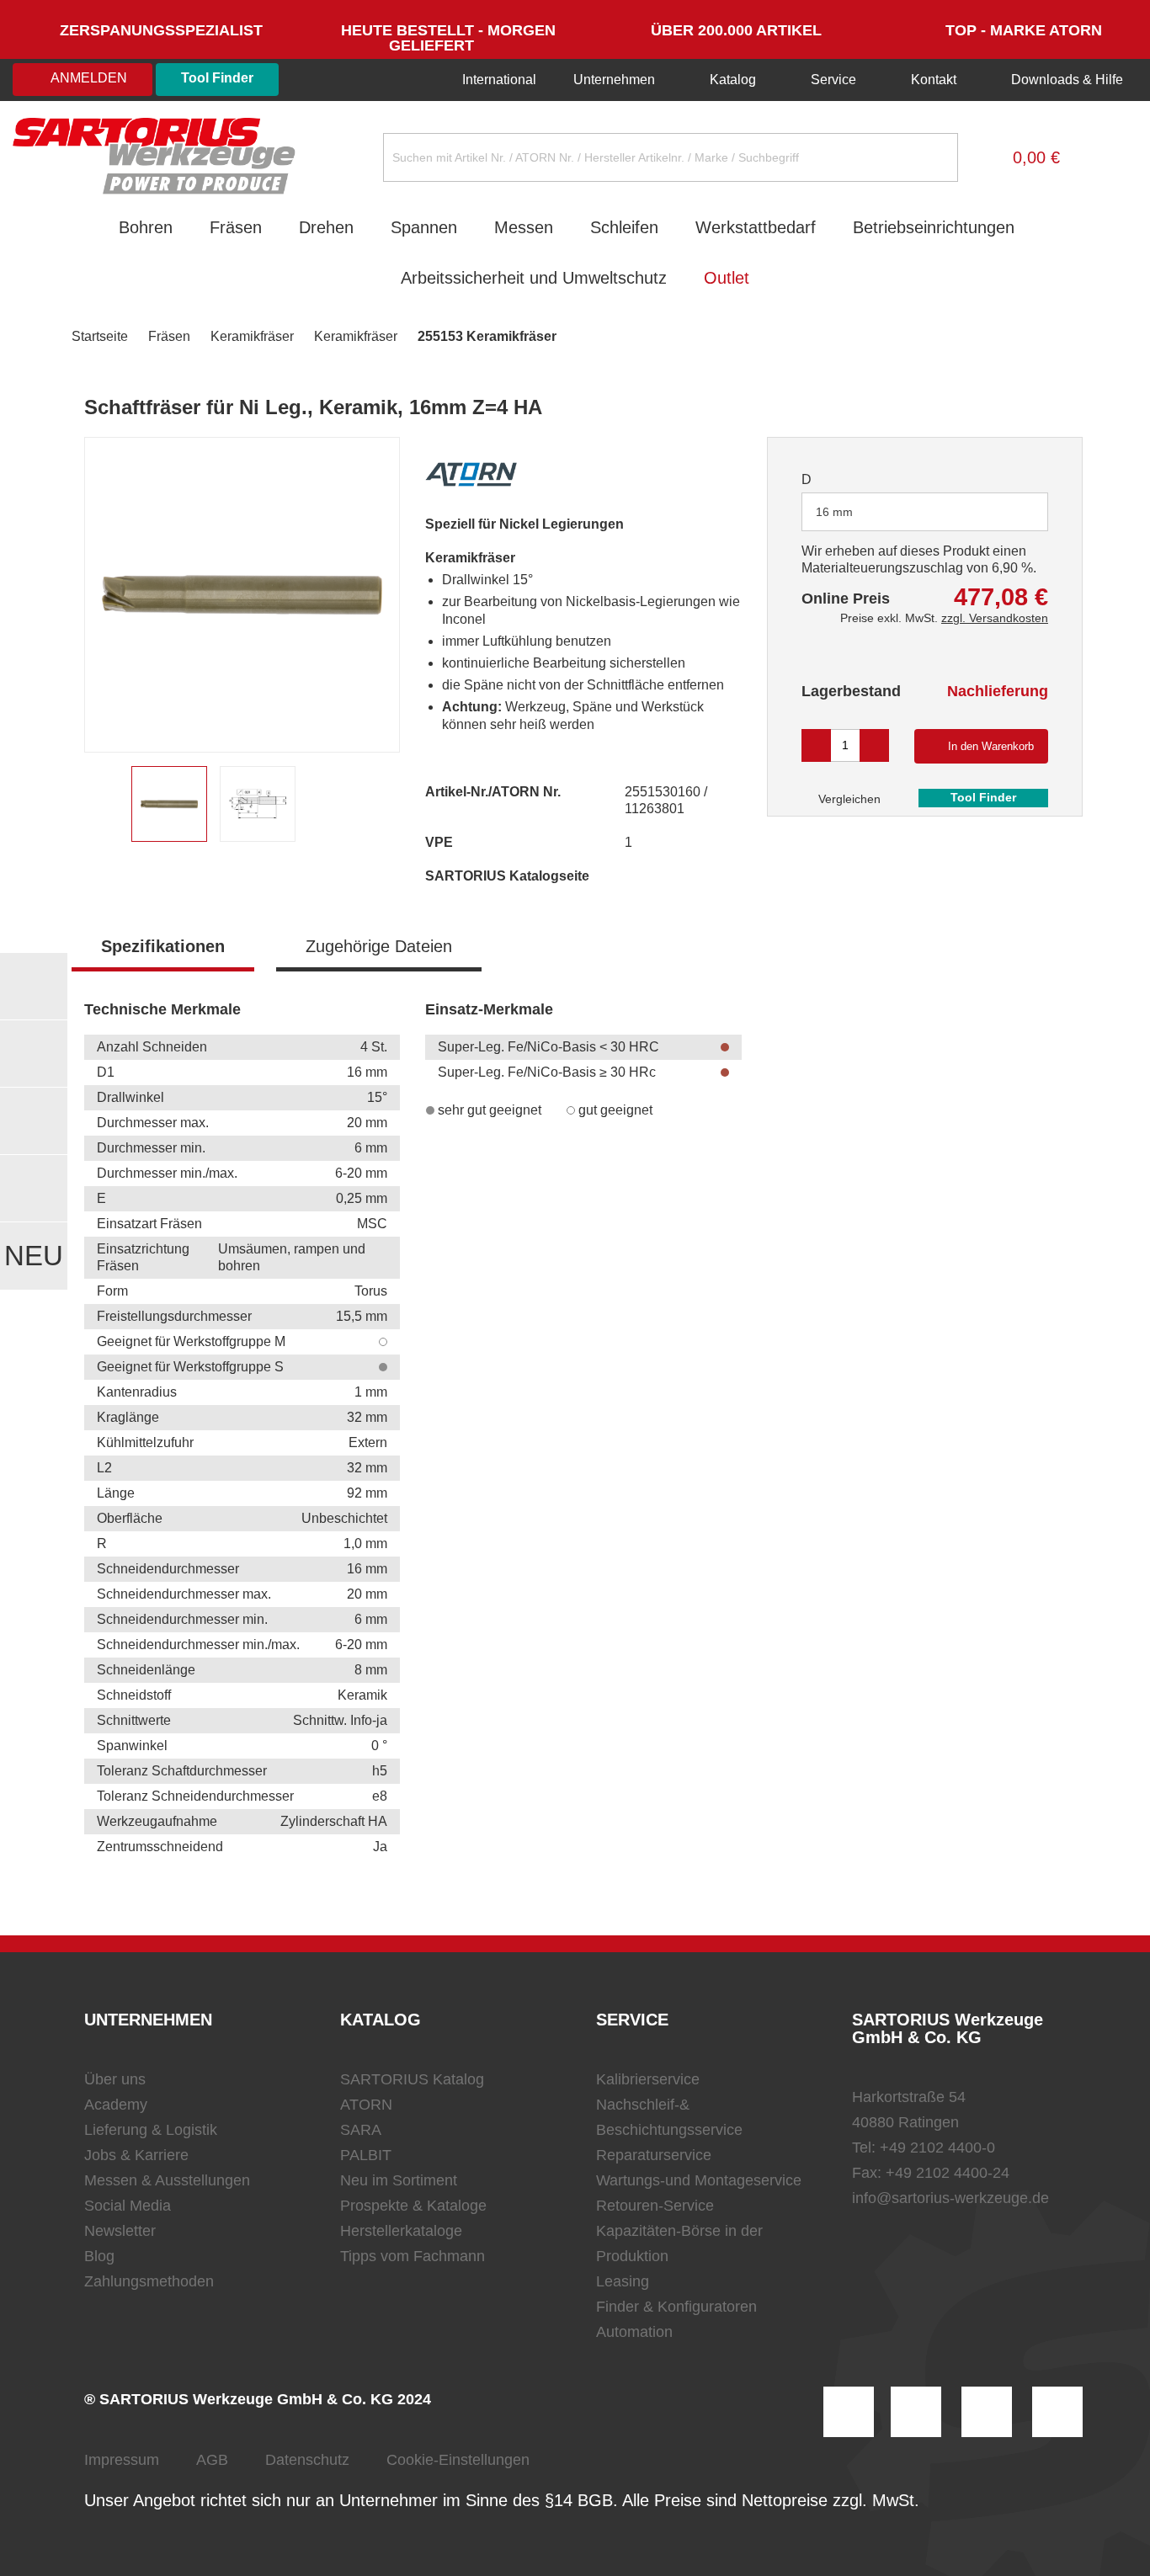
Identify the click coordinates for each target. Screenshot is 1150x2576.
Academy (116, 2105)
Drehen (326, 227)
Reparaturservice (654, 2155)
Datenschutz (307, 2460)
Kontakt (934, 80)
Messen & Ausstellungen (167, 2180)
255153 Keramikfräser (487, 336)
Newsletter (120, 2231)
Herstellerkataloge (401, 2231)
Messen (524, 227)
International (498, 80)
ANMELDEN (88, 78)
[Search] (932, 157)
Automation (634, 2332)
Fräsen (236, 227)
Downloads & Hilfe (1065, 80)
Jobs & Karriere (136, 2155)
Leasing (623, 2281)
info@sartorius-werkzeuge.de (950, 2198)
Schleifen (624, 227)
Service (833, 80)
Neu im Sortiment (399, 2180)
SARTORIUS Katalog (412, 2079)
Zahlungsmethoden (149, 2281)
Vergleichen (848, 799)
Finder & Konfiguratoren (676, 2307)
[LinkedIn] (916, 2412)
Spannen (424, 227)
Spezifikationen (163, 946)
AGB (212, 2460)
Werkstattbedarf (756, 227)
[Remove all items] (1014, 511)
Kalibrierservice (648, 2079)
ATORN (366, 2105)
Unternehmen (614, 80)
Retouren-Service (655, 2206)
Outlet (727, 278)
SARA (361, 2130)
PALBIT (366, 2155)
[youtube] (1057, 2412)
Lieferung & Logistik (151, 2130)
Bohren (146, 227)
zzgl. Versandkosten (995, 618)
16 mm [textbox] (834, 512)
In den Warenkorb (991, 746)
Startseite (100, 336)
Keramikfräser (252, 336)
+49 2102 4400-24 (948, 2173)
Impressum (122, 2460)
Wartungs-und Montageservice (699, 2180)
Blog (99, 2256)
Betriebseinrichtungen (934, 227)
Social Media (128, 2206)
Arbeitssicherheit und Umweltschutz (534, 278)
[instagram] (849, 2412)
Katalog (733, 80)
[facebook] (987, 2412)
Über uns (115, 2079)
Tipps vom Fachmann (413, 2256)
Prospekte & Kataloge (413, 2206)
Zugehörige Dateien (379, 946)
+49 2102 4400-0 (937, 2148)
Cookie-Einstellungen (458, 2460)
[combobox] (925, 512)
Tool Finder (217, 78)
